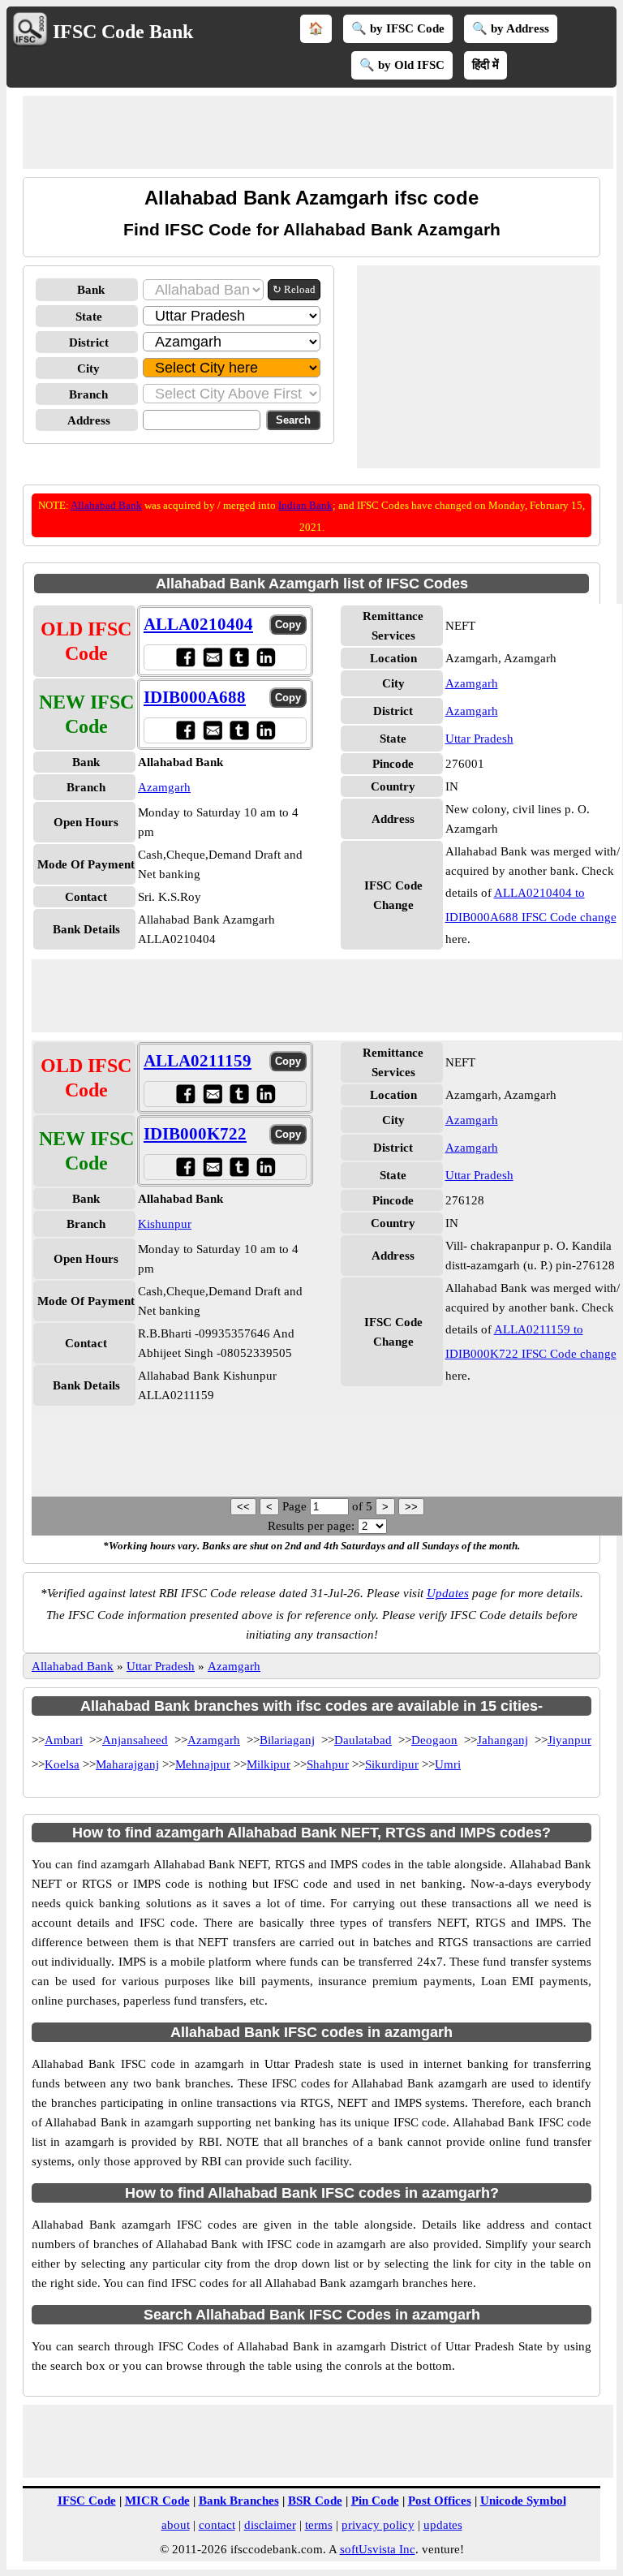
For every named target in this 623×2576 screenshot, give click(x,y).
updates (443, 2525)
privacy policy (378, 2525)
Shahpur (328, 1764)
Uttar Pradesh (479, 739)
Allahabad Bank (106, 505)
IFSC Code (87, 2501)
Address (89, 420)
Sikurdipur (392, 1764)
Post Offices (440, 2501)
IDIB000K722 (195, 1134)
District (89, 342)
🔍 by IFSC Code (398, 28)
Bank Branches (239, 2501)
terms (319, 2525)
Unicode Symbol (523, 2501)
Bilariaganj (287, 1740)
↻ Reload (294, 289)
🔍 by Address (511, 28)
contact (217, 2525)
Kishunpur (165, 1224)
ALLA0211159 (198, 1061)
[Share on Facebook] (185, 657)
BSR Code (315, 2501)
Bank (91, 290)
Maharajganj (127, 1764)
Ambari (64, 1740)
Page (296, 1506)
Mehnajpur (203, 1764)
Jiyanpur (569, 1740)
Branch (88, 394)
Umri (448, 1764)
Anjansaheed (135, 1740)
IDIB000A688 (195, 697)
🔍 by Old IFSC (402, 65)
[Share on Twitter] (239, 657)
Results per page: (311, 1526)
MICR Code (157, 2501)
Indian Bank (305, 505)
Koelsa (62, 1764)
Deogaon (434, 1740)
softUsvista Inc (378, 2549)
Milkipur (269, 1764)
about (176, 2525)
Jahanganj (503, 1740)
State (89, 317)
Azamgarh (164, 787)
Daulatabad (363, 1740)
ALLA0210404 (198, 624)
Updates (448, 1593)
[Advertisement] (318, 132)
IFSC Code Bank (123, 32)
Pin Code (375, 2501)
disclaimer (270, 2525)
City (88, 368)
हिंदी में (486, 65)
